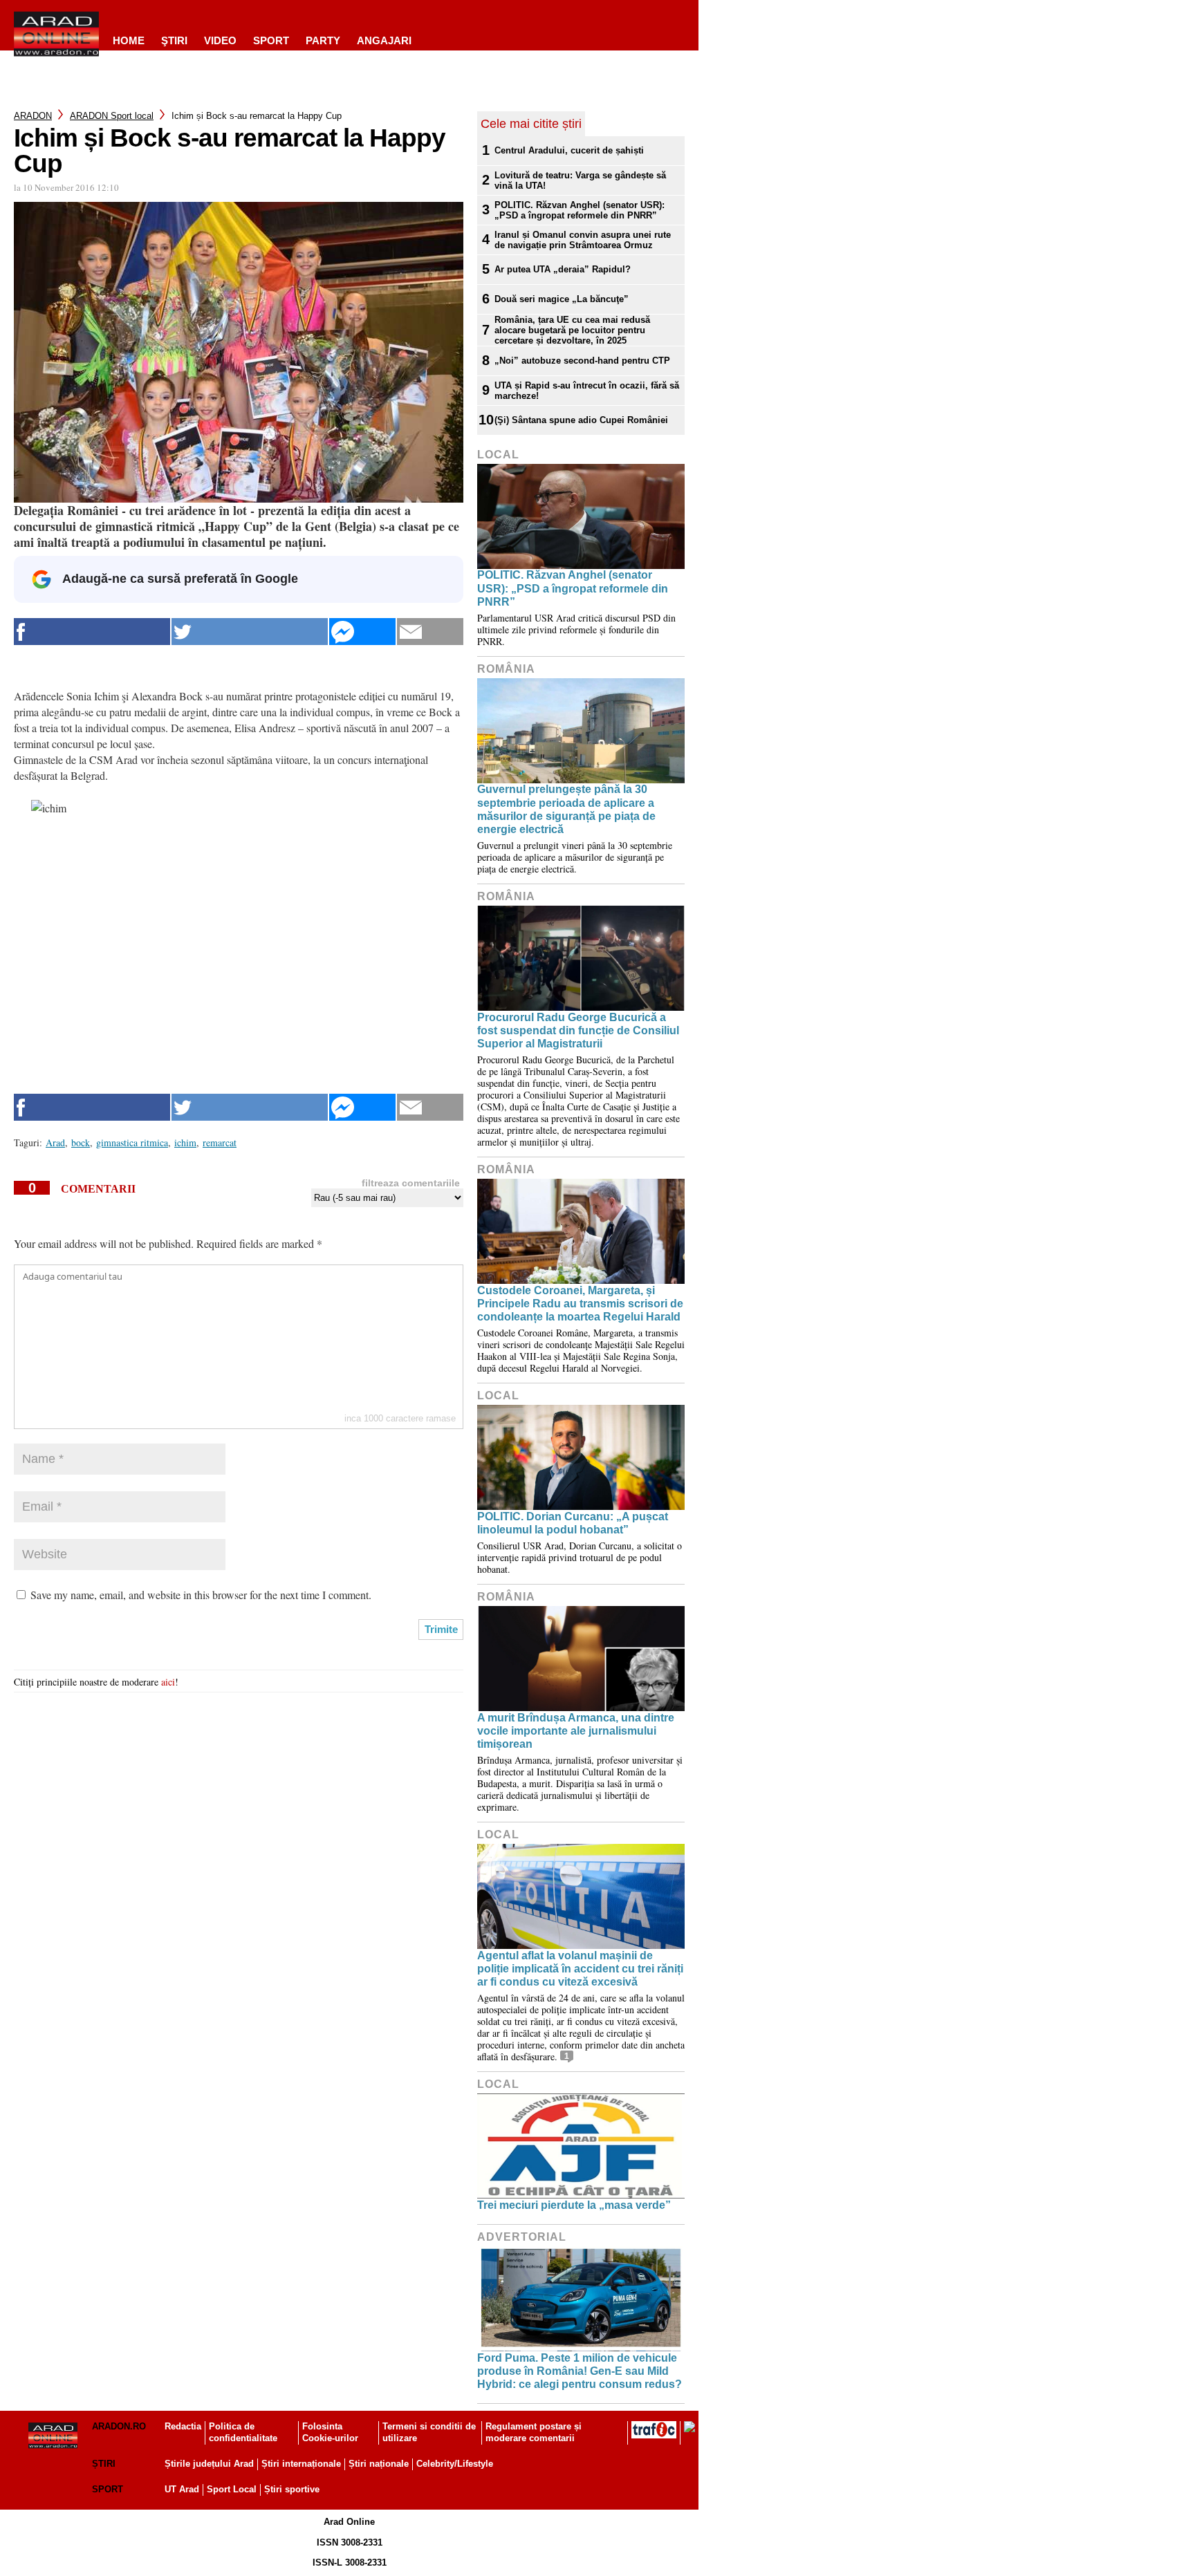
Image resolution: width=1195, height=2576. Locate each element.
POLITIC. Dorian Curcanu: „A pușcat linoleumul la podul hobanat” (573, 1523)
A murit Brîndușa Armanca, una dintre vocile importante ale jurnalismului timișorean (576, 1731)
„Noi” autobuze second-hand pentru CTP (582, 361)
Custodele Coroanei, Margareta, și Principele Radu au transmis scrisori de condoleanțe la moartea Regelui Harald (580, 1304)
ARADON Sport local (112, 116)
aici (168, 1682)
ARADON (33, 116)
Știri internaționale (301, 2464)
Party (323, 40)
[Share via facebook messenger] (362, 632)
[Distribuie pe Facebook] (92, 632)
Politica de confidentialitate (243, 2432)
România (506, 669)
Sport (271, 40)
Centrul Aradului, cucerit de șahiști (569, 150)
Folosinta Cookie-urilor (330, 2432)
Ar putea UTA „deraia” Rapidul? (563, 269)
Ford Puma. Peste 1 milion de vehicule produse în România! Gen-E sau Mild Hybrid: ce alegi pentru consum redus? (580, 2371)
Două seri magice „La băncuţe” (562, 299)
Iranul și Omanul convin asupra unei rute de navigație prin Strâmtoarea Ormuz (583, 240)
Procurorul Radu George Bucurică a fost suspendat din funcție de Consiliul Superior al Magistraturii (578, 1030)
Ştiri (174, 40)
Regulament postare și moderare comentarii (534, 2432)
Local (498, 455)
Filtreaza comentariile (411, 1183)
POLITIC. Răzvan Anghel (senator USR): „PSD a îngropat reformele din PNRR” (580, 210)
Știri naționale (379, 2464)
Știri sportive (292, 2489)
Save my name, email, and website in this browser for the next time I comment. (201, 1595)
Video (220, 40)
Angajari (384, 40)
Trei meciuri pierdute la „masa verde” (574, 2205)
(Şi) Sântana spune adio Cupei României (581, 420)
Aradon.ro (119, 2426)
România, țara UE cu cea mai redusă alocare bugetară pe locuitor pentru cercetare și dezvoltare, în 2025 (572, 330)
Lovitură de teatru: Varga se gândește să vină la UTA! (580, 180)
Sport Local (232, 2489)
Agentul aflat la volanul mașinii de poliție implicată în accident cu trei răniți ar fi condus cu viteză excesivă (580, 1969)
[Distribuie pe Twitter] (250, 632)
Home (129, 40)
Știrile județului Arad (209, 2464)
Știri (104, 2464)
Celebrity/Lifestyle (455, 2464)
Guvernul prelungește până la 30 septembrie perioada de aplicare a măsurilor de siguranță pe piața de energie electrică (566, 809)
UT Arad (182, 2489)
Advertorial (522, 2237)
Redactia (183, 2426)
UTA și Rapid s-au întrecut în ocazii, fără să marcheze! (587, 391)
